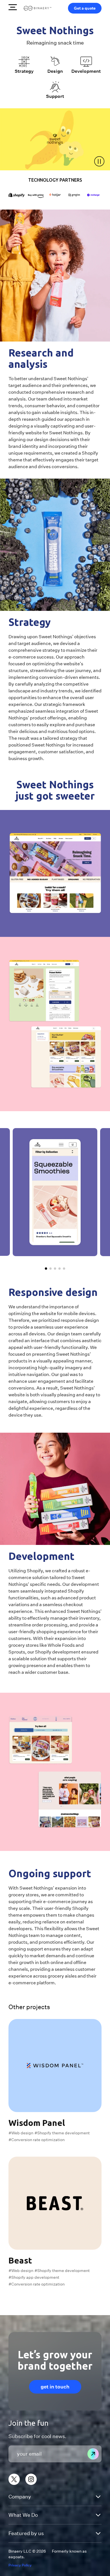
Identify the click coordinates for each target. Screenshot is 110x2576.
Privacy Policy (20, 2565)
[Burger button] (13, 7)
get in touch (55, 2387)
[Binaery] (38, 8)
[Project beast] (55, 2203)
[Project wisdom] (55, 2066)
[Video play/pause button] (99, 161)
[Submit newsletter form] (93, 2454)
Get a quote (85, 8)
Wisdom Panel (37, 2123)
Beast (20, 2260)
